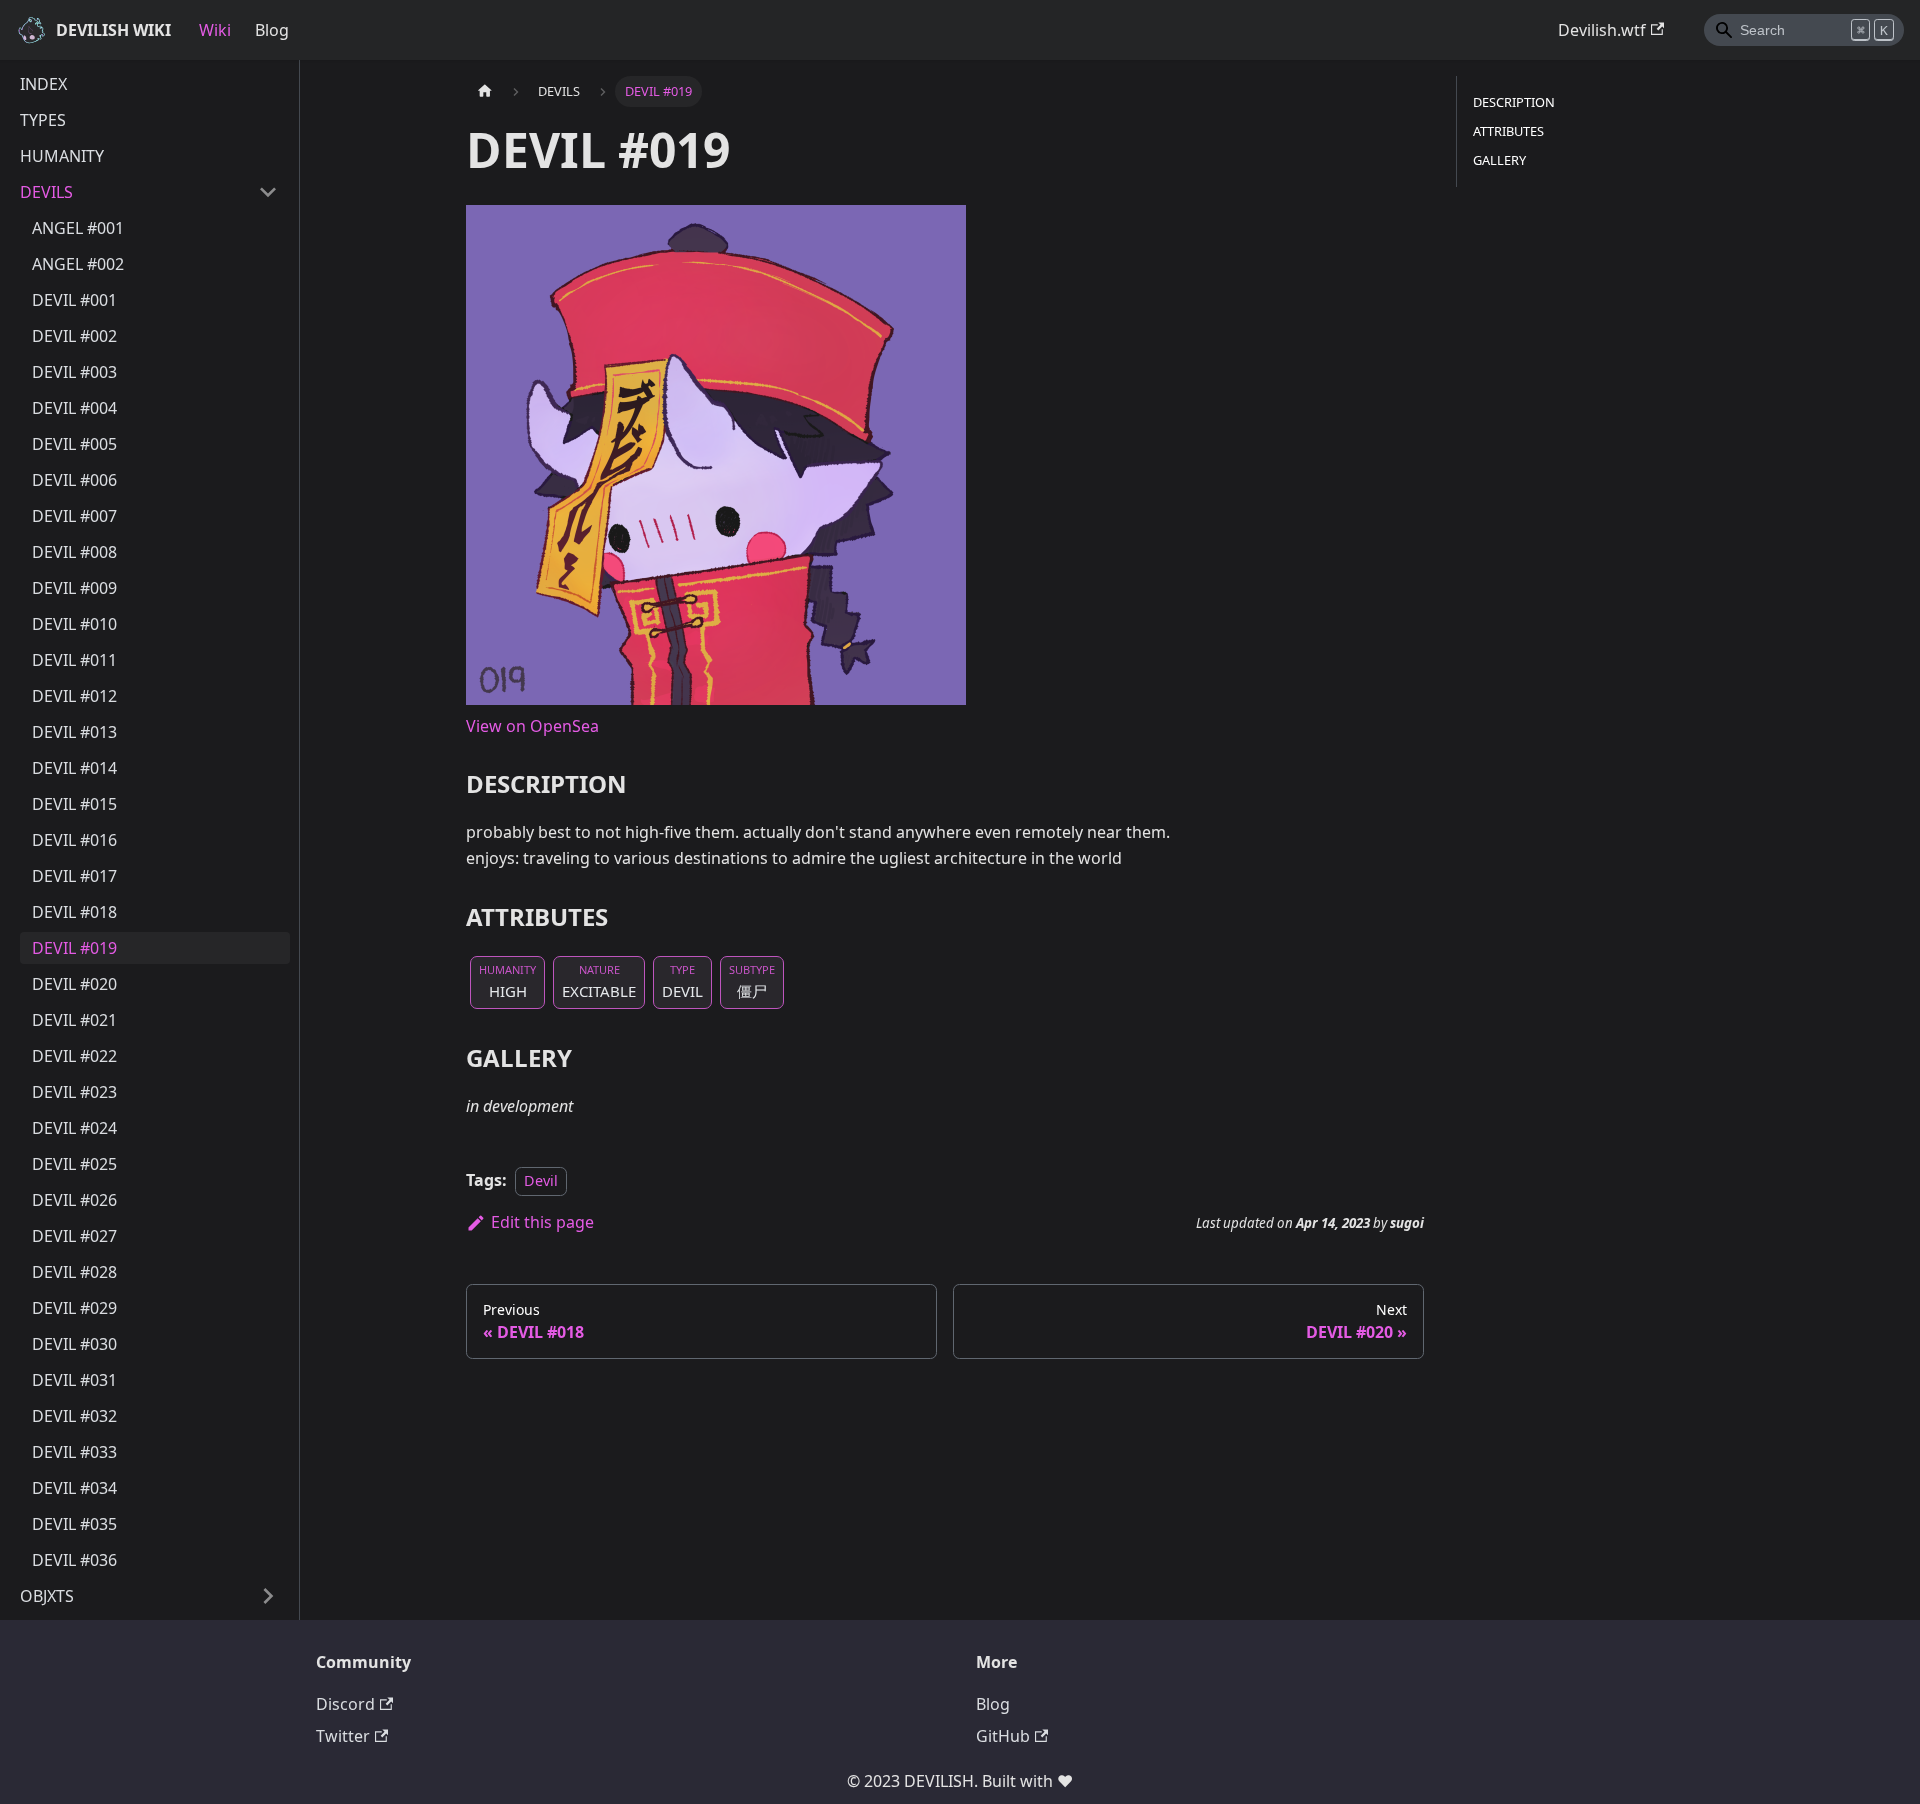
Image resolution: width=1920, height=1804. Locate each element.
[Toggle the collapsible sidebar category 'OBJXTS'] (268, 1596)
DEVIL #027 (74, 1236)
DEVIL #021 (74, 1020)
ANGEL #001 (78, 228)
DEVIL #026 (74, 1200)
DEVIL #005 (74, 444)
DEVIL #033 (74, 1452)
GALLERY (1499, 160)
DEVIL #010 (74, 624)
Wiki (215, 30)
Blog (272, 30)
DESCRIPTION (1514, 102)
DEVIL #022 (74, 1056)
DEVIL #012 (74, 696)
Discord (345, 1704)
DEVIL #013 (74, 732)
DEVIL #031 (74, 1380)
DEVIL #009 (74, 588)
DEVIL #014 (74, 768)
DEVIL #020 (74, 984)
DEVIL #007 (74, 516)
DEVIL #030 (74, 1344)
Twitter (343, 1736)
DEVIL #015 (74, 804)
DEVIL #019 (74, 948)
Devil (541, 1180)
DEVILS (46, 192)
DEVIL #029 (74, 1308)
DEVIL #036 (74, 1560)
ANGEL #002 (78, 264)
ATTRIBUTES (1508, 131)
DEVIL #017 (74, 876)
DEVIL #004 (74, 408)
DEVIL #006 (74, 480)
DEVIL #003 (74, 372)
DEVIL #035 (74, 1524)
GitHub (1003, 1736)
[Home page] (485, 91)
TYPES (43, 120)
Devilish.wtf (1602, 30)
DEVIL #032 (74, 1416)
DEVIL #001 (74, 300)
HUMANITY (62, 156)
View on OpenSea (532, 726)
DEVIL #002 (74, 336)
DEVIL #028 (74, 1272)
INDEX (43, 84)
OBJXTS (47, 1596)
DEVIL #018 (74, 912)
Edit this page (542, 1222)
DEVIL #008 (74, 552)
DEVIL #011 (74, 660)
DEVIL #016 (74, 840)
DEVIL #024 (74, 1128)
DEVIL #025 (74, 1164)
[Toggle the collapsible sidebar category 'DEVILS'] (268, 192)
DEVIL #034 (74, 1488)
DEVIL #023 (74, 1092)
